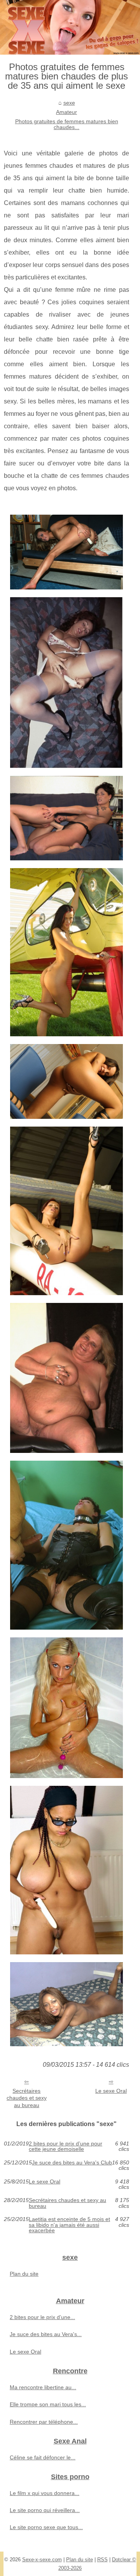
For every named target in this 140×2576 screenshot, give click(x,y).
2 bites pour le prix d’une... (42, 2317)
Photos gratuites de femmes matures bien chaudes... (67, 124)
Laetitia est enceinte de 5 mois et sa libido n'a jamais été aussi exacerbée (69, 2225)
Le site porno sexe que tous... (46, 2527)
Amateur (66, 112)
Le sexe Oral (111, 2091)
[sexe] (70, 27)
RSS (102, 2560)
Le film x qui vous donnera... (45, 2493)
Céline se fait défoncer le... (43, 2457)
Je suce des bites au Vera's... (46, 2334)
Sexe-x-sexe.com (42, 2560)
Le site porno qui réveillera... (45, 2510)
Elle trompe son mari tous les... (48, 2404)
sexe (69, 103)
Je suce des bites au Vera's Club (72, 2163)
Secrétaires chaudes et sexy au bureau (27, 2098)
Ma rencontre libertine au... (43, 2387)
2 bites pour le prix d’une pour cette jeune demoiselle (66, 2146)
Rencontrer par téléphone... (44, 2422)
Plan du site (24, 2274)
